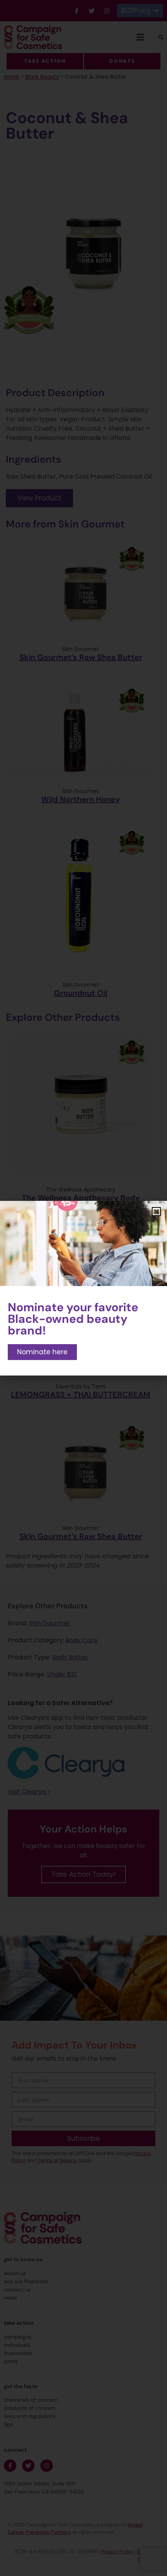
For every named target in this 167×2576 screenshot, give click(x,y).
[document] (83, 1288)
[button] (156, 1212)
